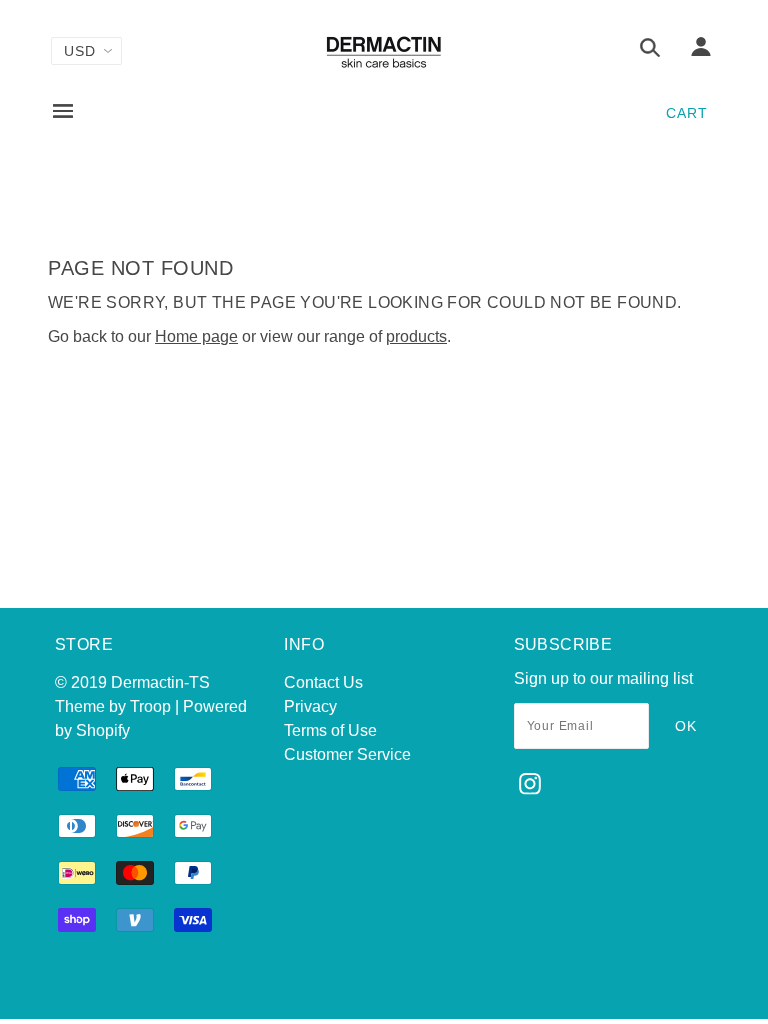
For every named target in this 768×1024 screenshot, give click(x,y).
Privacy (310, 706)
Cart (687, 113)
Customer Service (347, 754)
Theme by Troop (113, 706)
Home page (196, 336)
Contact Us (323, 682)
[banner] (384, 52)
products (416, 336)
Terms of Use (330, 730)
